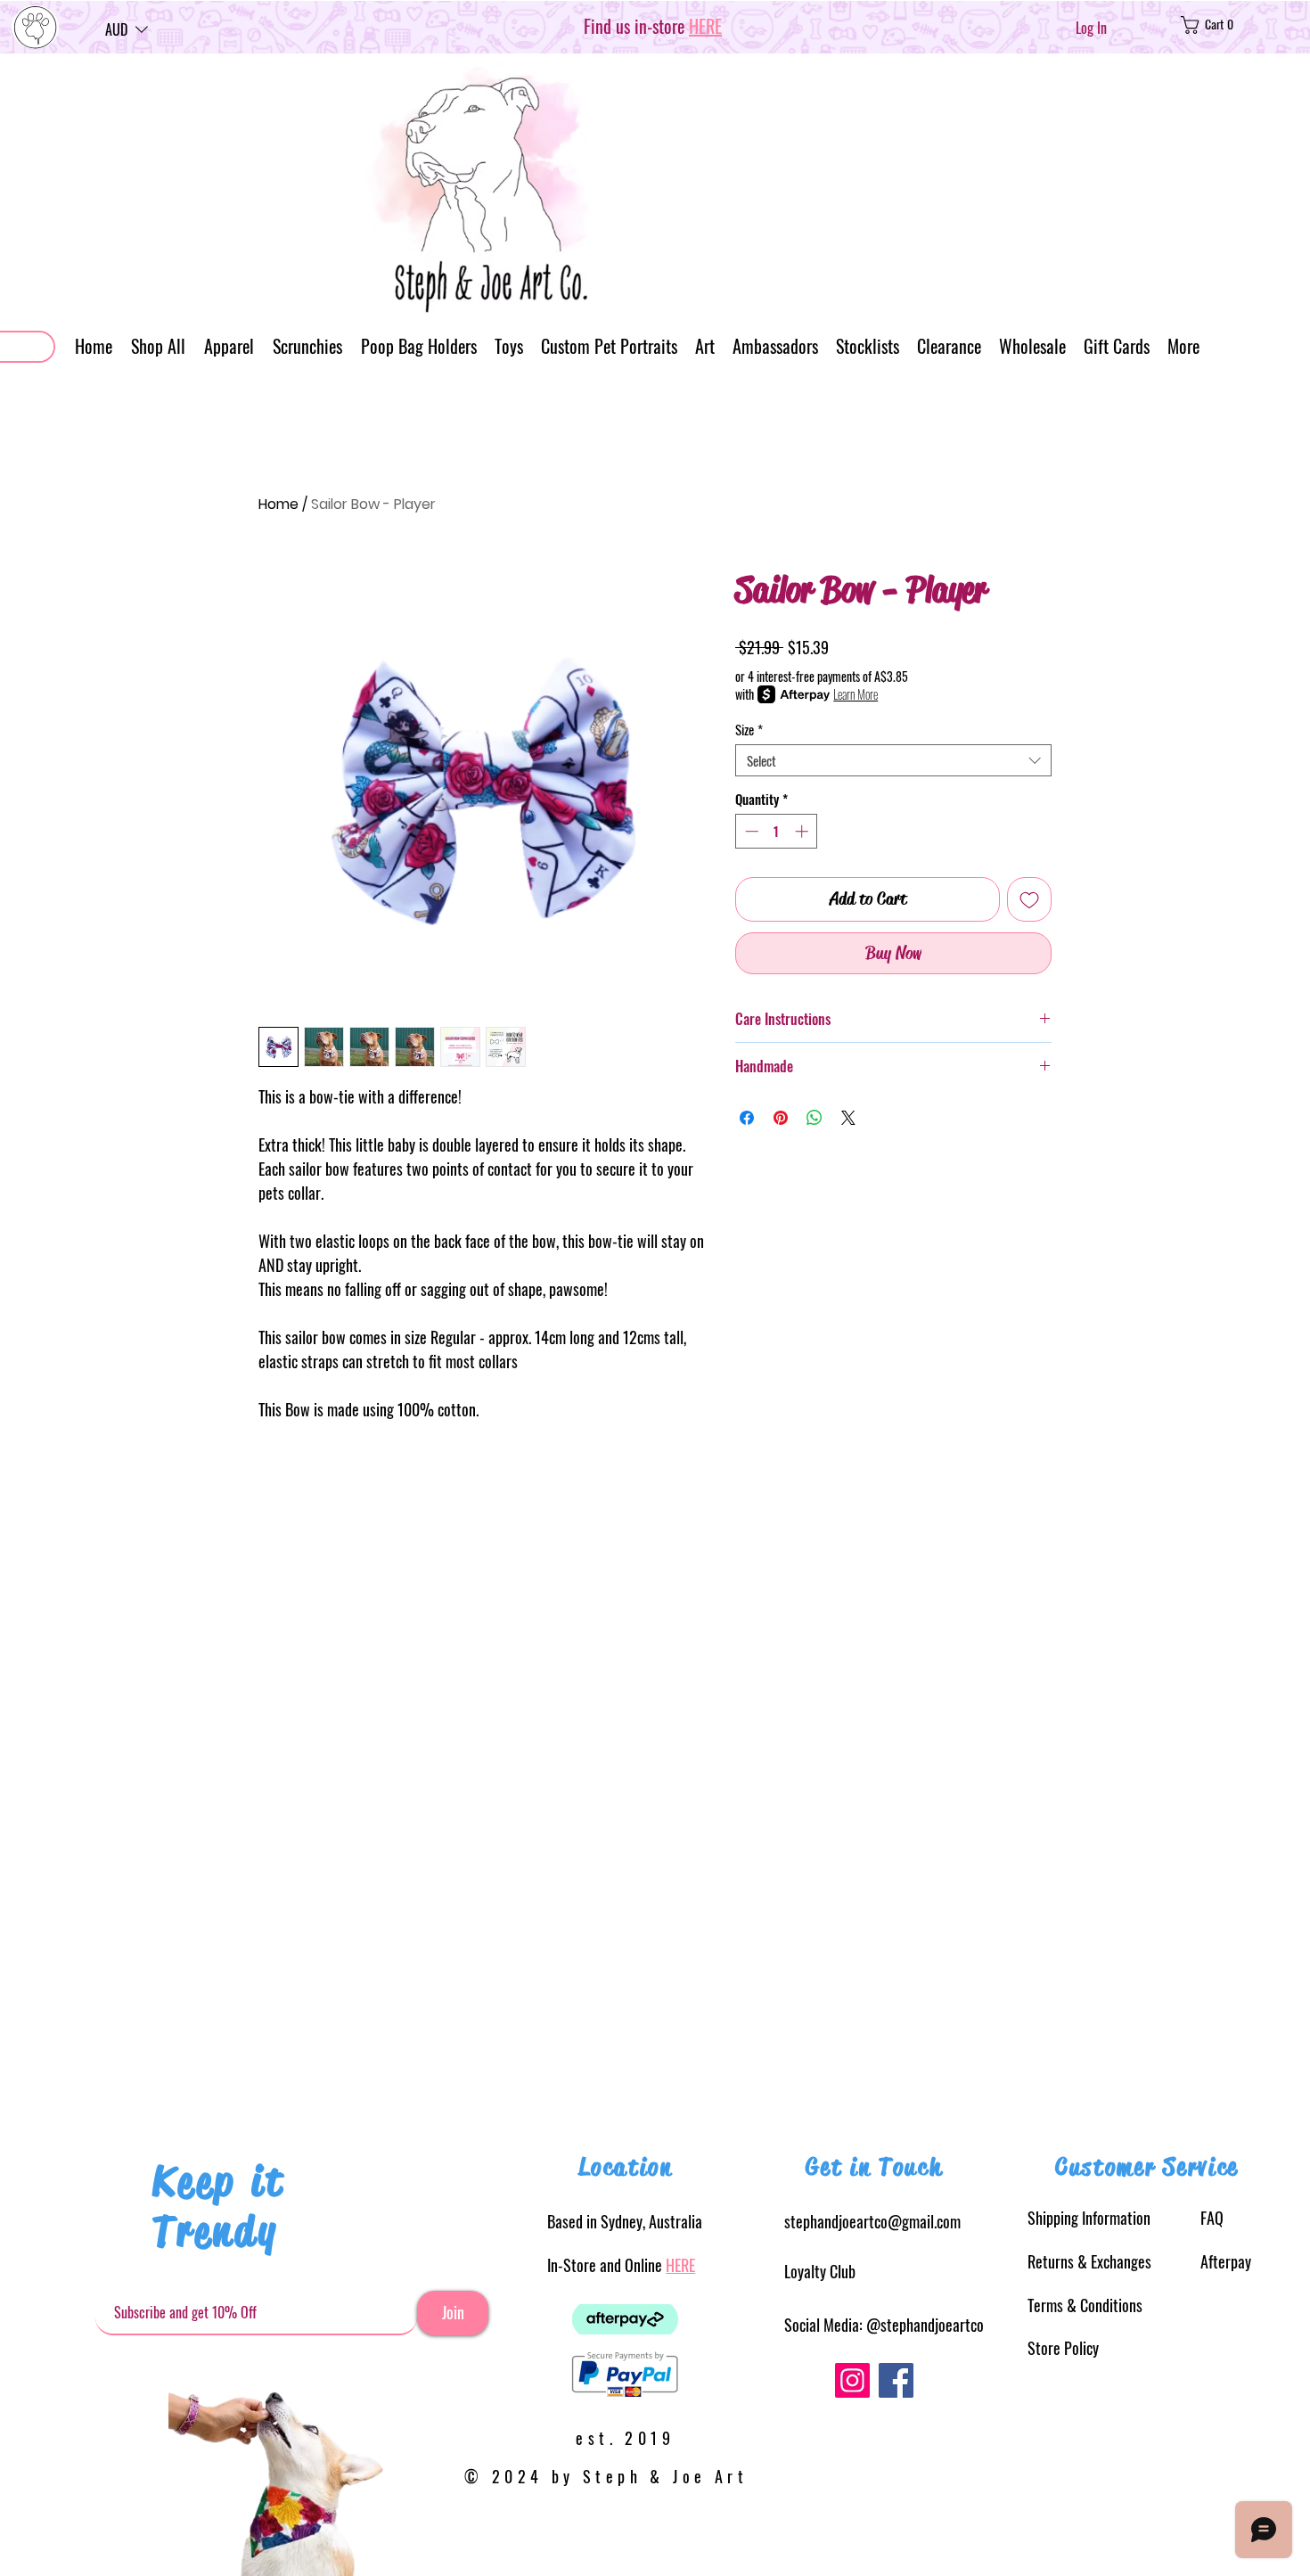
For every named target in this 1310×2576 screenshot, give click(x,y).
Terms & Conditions (1085, 2305)
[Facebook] (896, 2380)
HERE (680, 2265)
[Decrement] (750, 831)
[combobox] (893, 760)
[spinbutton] (777, 831)
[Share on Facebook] (747, 1118)
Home (278, 504)
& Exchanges (1089, 2261)
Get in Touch (874, 2167)
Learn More (856, 694)
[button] (127, 29)
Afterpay (1226, 2261)
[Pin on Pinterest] (781, 1118)
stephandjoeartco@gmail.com (872, 2221)
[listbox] (127, 29)
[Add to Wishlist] (1029, 899)
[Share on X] (848, 1118)
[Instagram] (852, 2380)
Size (749, 729)
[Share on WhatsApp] (815, 1118)
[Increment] (803, 831)
